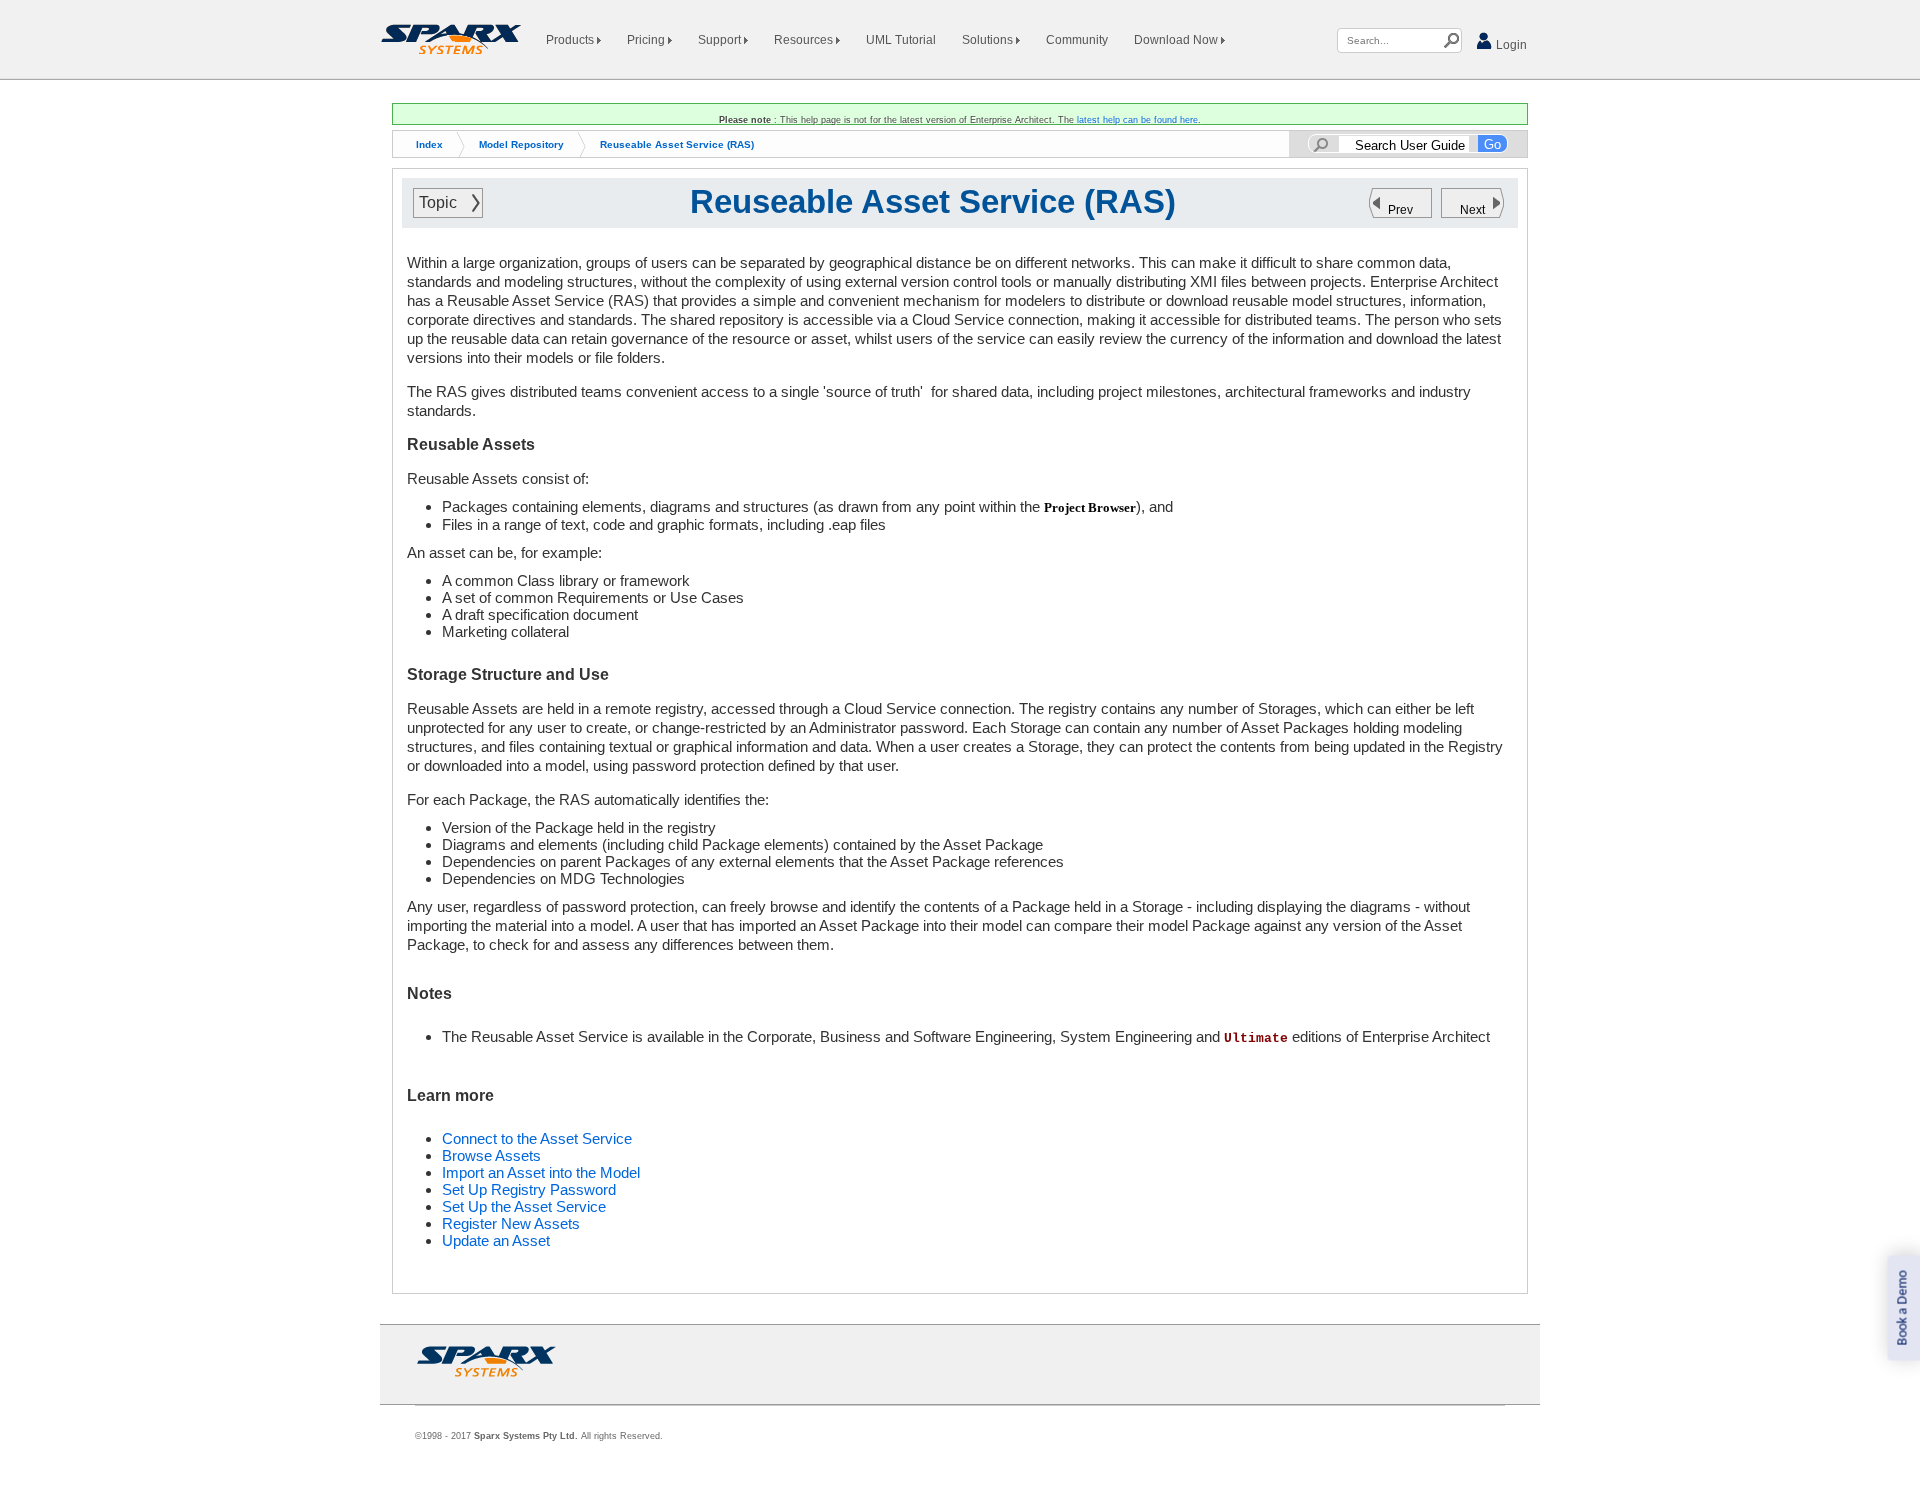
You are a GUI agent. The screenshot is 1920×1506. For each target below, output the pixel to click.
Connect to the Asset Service (537, 1138)
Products (571, 40)
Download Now (1177, 40)
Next (1472, 210)
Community (1077, 40)
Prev (1400, 210)
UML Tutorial (901, 40)
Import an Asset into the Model (541, 1172)
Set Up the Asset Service (524, 1206)
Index (429, 144)
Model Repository (521, 144)
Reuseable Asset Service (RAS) (677, 144)
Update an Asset (496, 1240)
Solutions (989, 40)
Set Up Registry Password (529, 1189)
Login (1510, 45)
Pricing (647, 40)
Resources (805, 40)
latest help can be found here (1137, 120)
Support (721, 40)
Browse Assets (491, 1155)
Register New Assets (511, 1223)
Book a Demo (1902, 1308)
